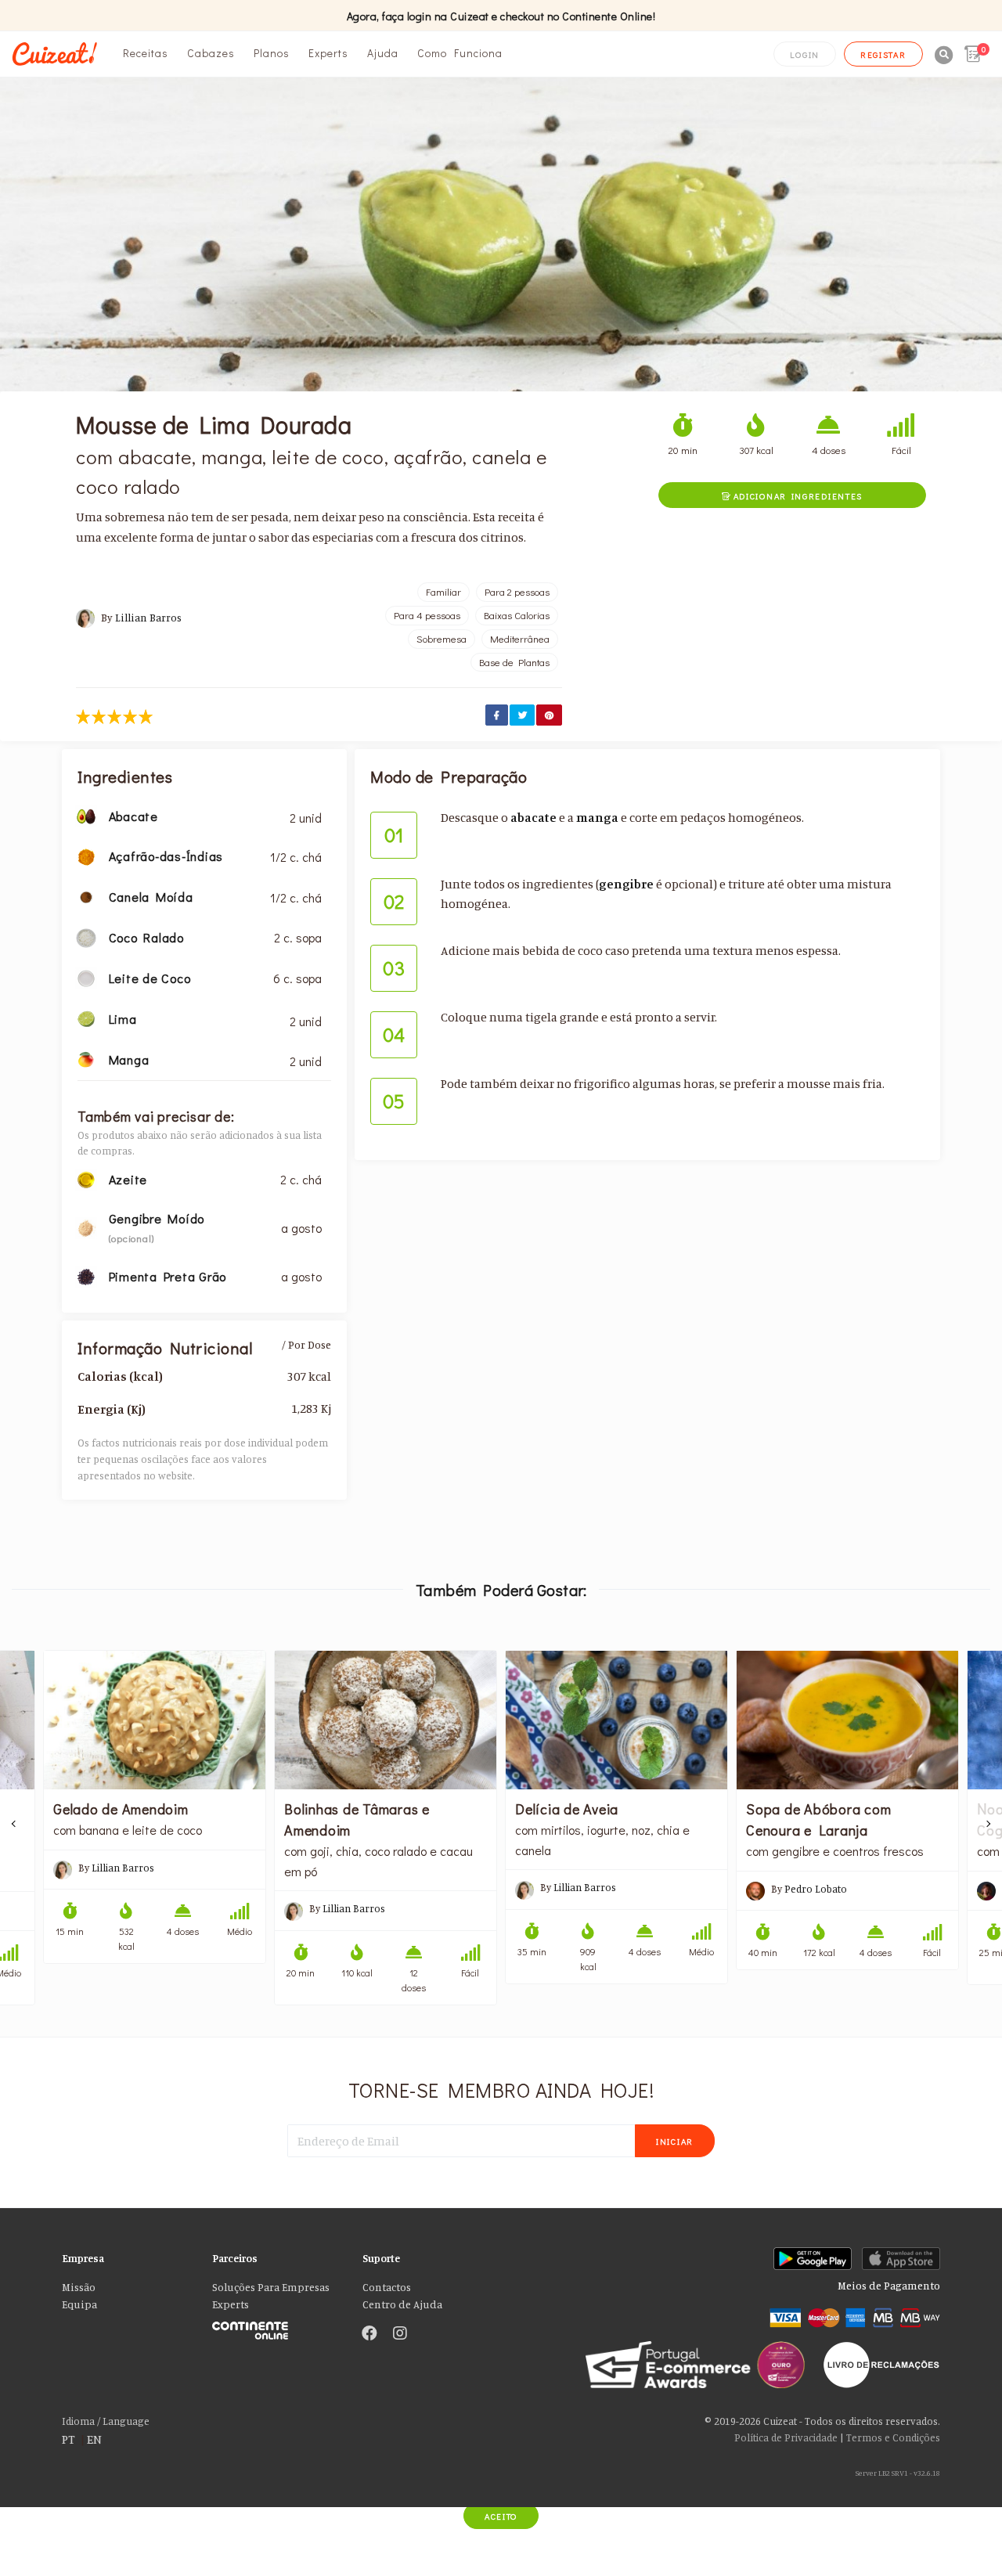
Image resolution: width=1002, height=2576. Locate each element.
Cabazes (211, 53)
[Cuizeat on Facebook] (369, 2334)
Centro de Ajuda (402, 2304)
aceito (501, 2516)
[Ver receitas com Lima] (86, 1018)
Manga (129, 1059)
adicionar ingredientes (792, 496)
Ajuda (383, 53)
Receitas (146, 53)
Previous (14, 1824)
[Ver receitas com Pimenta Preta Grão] (86, 1275)
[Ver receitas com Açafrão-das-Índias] (86, 856)
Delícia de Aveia (567, 1809)
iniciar (675, 2141)
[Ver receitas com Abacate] (86, 815)
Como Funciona (460, 53)
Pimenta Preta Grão (168, 1276)
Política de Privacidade (786, 2437)
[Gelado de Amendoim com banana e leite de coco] (155, 1720)
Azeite (128, 1179)
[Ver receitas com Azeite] (86, 1178)
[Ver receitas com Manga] (86, 1058)
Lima (123, 1019)
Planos (272, 53)
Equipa (79, 2304)
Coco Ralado (146, 937)
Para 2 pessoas (517, 592)
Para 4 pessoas (427, 615)
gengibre (626, 884)
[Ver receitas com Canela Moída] (86, 895)
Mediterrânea (520, 639)
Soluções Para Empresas (271, 2287)
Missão (79, 2287)
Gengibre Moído (157, 1218)
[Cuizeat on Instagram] (400, 2334)
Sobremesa (442, 639)
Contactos (387, 2287)
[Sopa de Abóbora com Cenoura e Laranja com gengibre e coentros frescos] (847, 1720)
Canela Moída (151, 897)
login (805, 54)
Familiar (443, 592)
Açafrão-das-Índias (166, 856)
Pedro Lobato (816, 1889)
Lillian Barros (148, 618)
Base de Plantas (514, 662)
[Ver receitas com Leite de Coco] (86, 977)
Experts (328, 53)
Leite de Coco (150, 978)
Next (988, 1824)
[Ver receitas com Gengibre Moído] (86, 1227)
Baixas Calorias (517, 615)
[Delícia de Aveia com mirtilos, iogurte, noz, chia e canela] (616, 1720)
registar (883, 54)
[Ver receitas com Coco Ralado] (86, 936)
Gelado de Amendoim (121, 1809)
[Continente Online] (276, 2327)
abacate (533, 817)
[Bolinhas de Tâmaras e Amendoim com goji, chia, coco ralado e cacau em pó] (386, 1720)
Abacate (133, 816)
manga (597, 817)
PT (68, 2439)
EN (94, 2439)
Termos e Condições (893, 2437)
